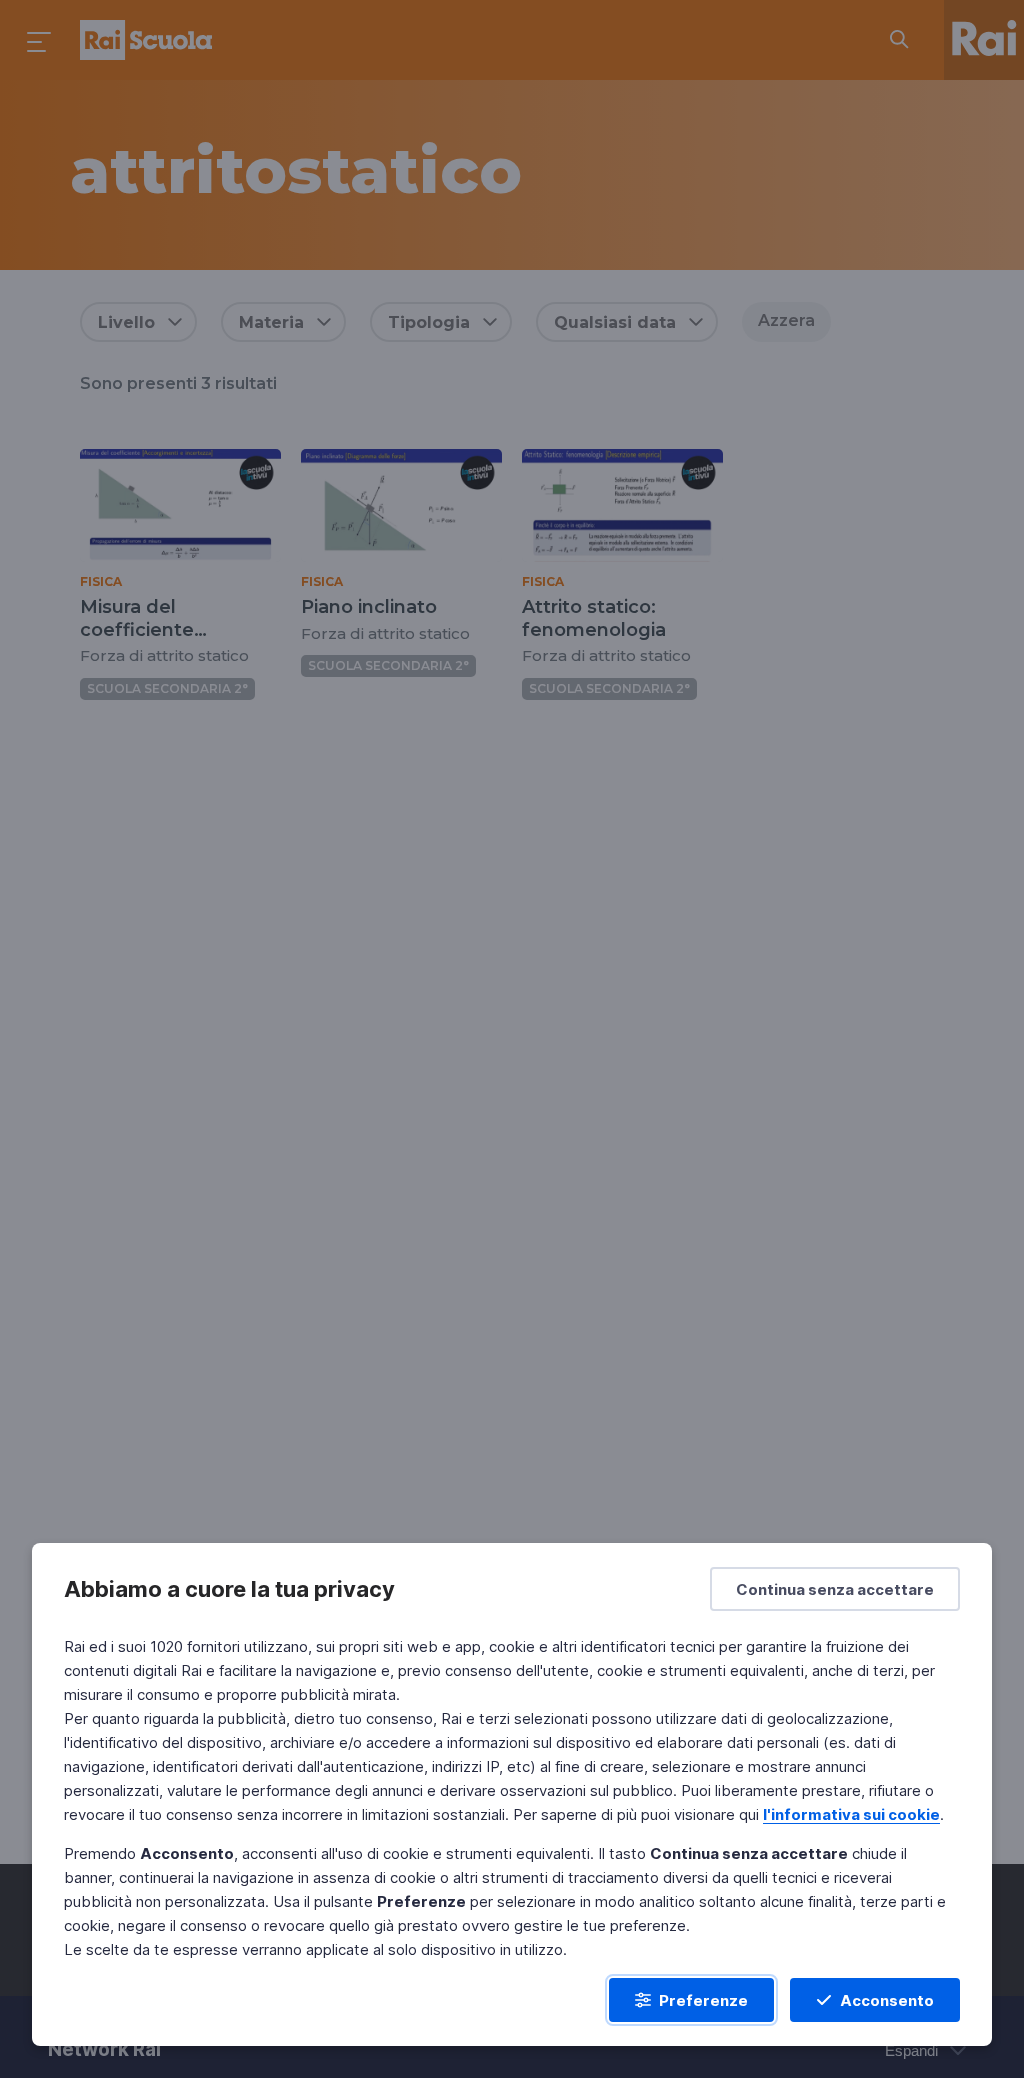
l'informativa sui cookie (851, 1814)
